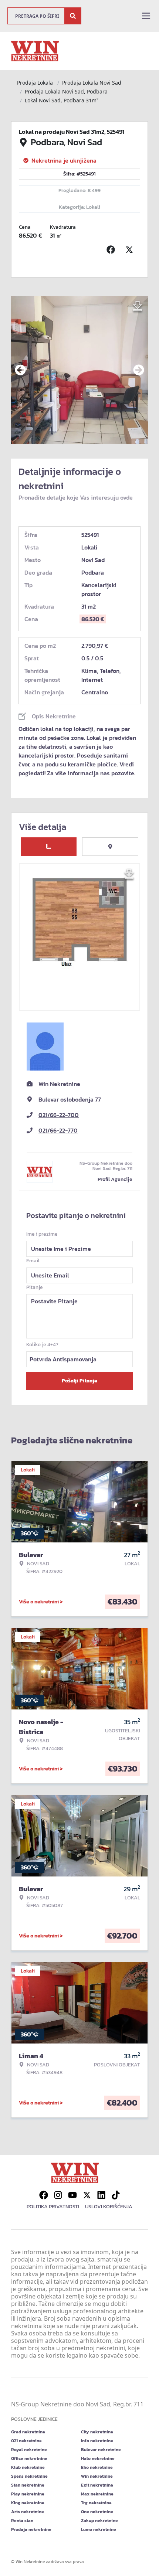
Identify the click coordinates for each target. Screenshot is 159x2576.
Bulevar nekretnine (101, 2450)
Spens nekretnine (29, 2476)
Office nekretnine (29, 2458)
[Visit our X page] (87, 2195)
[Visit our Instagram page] (58, 2195)
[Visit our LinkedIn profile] (101, 2195)
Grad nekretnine (28, 2432)
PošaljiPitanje (79, 1381)
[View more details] (49, 847)
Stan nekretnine (28, 2485)
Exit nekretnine (97, 2485)
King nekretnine (28, 2503)
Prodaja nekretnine (31, 2529)
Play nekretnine (28, 2494)
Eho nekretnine (97, 2467)
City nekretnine (97, 2432)
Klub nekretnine (28, 2467)
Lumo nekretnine (99, 2529)
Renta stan (22, 2521)
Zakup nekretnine (99, 2521)
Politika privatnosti (53, 2207)
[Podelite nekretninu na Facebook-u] (112, 250)
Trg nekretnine (96, 2503)
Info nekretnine (97, 2441)
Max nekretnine (97, 2494)
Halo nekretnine (98, 2458)
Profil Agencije (115, 1179)
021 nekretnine (26, 2441)
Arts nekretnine (28, 2512)
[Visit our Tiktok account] (116, 2195)
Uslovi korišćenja (109, 2207)
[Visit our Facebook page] (44, 2195)
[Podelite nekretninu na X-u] (131, 250)
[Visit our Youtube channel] (72, 2195)
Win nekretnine (97, 2476)
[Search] (73, 16)
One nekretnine (97, 2512)
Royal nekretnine (29, 2450)
